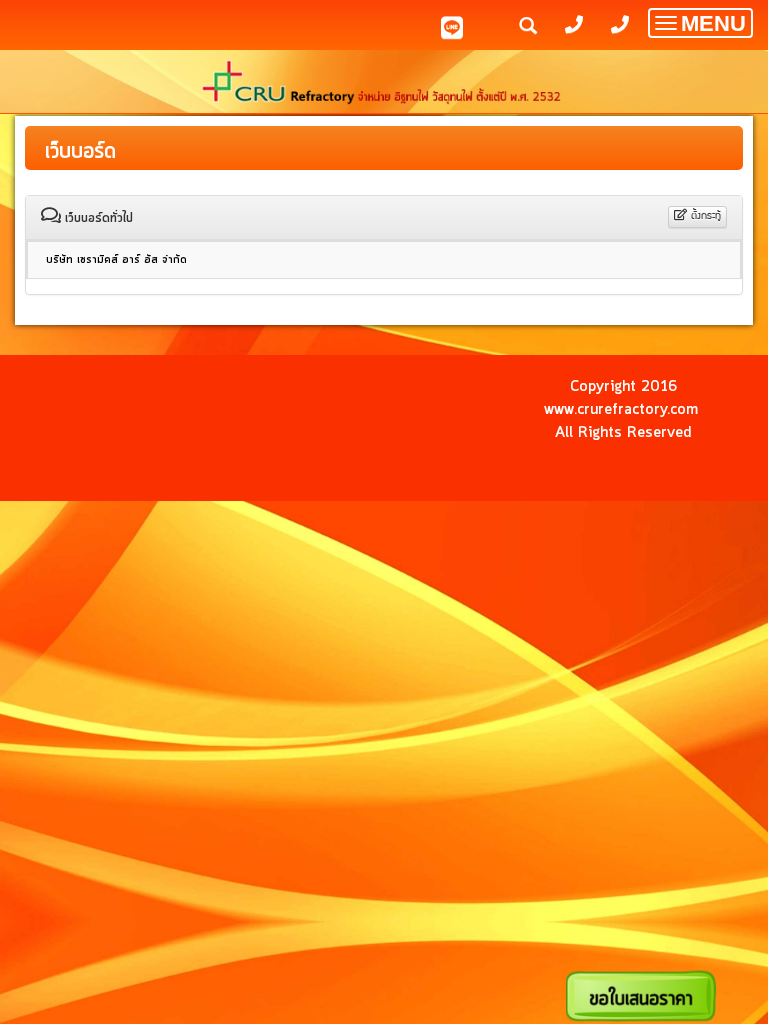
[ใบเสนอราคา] (641, 995)
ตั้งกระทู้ (704, 216)
